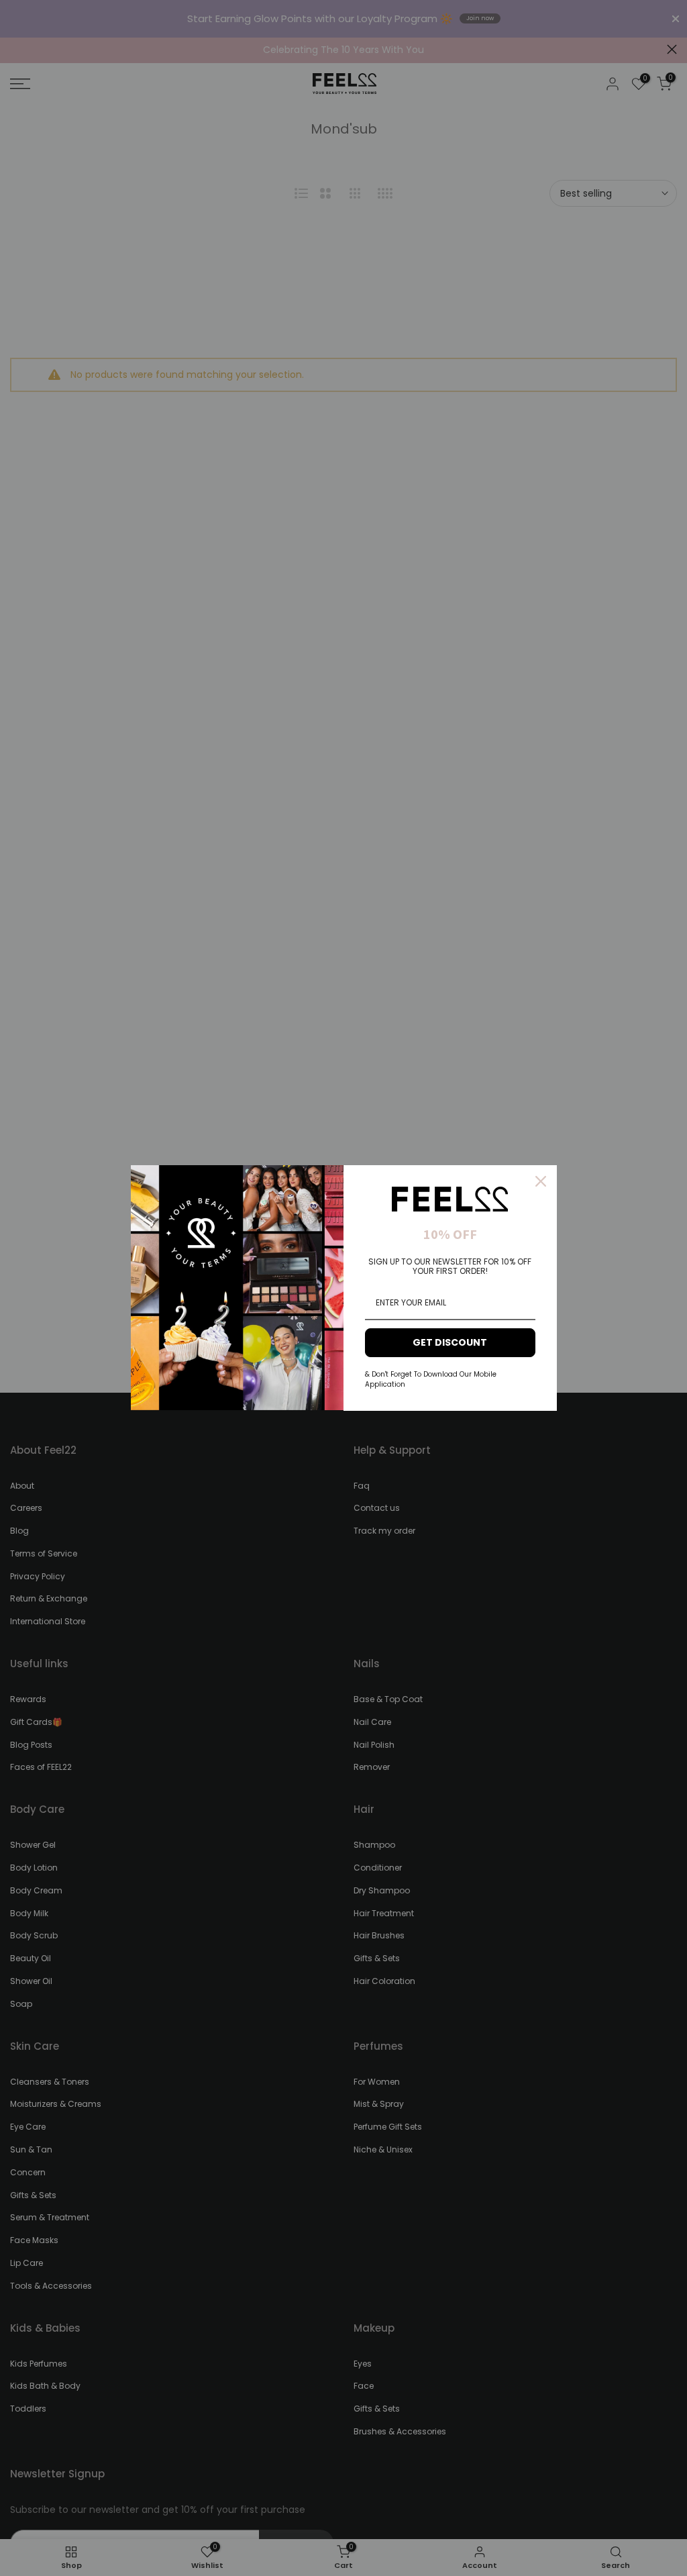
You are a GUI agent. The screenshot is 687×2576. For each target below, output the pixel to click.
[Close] (541, 1181)
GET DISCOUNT (450, 1342)
